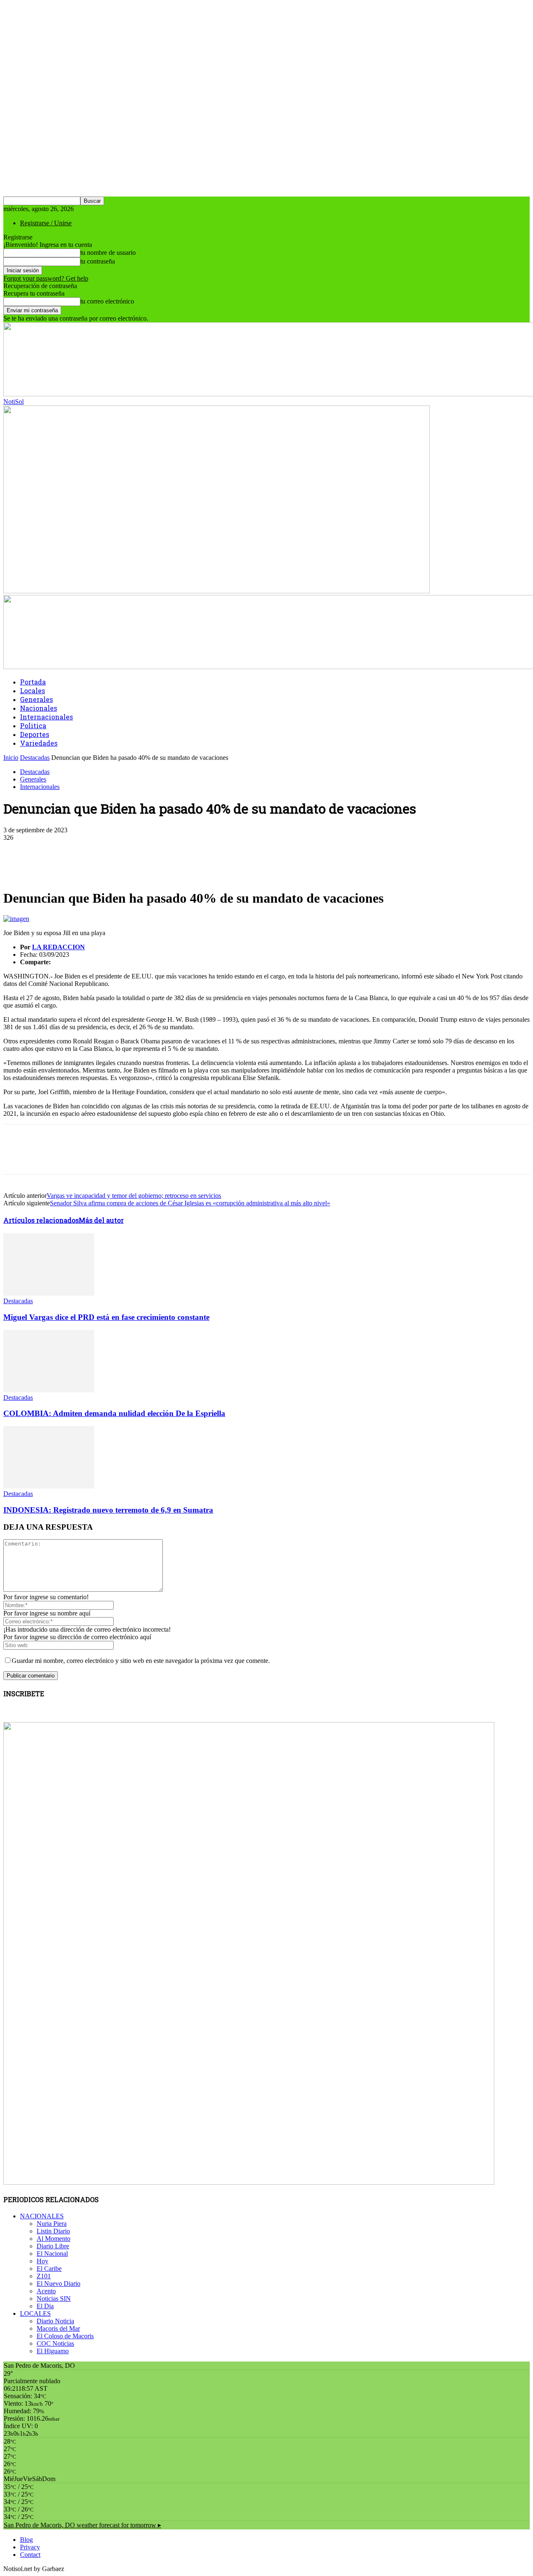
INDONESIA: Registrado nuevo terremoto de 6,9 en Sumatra (108, 1510)
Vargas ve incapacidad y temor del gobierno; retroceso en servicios (134, 1196)
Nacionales (39, 708)
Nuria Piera (52, 2224)
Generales (36, 699)
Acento (46, 2291)
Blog (26, 2540)
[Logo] (217, 591)
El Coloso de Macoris (65, 2336)
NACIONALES (42, 2216)
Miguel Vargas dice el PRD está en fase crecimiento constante (106, 1317)
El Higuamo (53, 2351)
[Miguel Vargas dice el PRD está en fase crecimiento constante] (49, 1293)
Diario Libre (53, 2246)
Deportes (35, 734)
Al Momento (54, 2239)
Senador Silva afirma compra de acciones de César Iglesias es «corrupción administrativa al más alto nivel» (190, 1203)
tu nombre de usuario (108, 253)
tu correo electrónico (107, 301)
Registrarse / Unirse (46, 223)
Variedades (39, 743)
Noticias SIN (54, 2298)
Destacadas (35, 758)
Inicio (11, 758)
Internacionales (46, 717)
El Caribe (49, 2269)
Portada (33, 682)
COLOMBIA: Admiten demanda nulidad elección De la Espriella (114, 1413)
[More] (202, 850)
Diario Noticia (55, 2321)
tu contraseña (98, 261)
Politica (33, 726)
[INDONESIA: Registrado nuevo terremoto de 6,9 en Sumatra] (49, 1486)
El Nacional (52, 2254)
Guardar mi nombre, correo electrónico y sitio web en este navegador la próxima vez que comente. (141, 1661)
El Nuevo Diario (59, 2284)
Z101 (44, 2276)
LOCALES (35, 2313)
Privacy (30, 2547)
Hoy (42, 2261)
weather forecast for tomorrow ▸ (82, 2525)
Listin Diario (53, 2231)
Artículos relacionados (41, 1220)
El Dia (45, 2306)
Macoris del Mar (58, 2328)
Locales (32, 691)
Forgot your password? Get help (46, 278)
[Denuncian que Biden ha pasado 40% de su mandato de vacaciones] (16, 919)
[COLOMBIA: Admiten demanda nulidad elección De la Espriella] (49, 1390)
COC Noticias (55, 2343)
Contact (30, 2555)
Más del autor (101, 1220)
